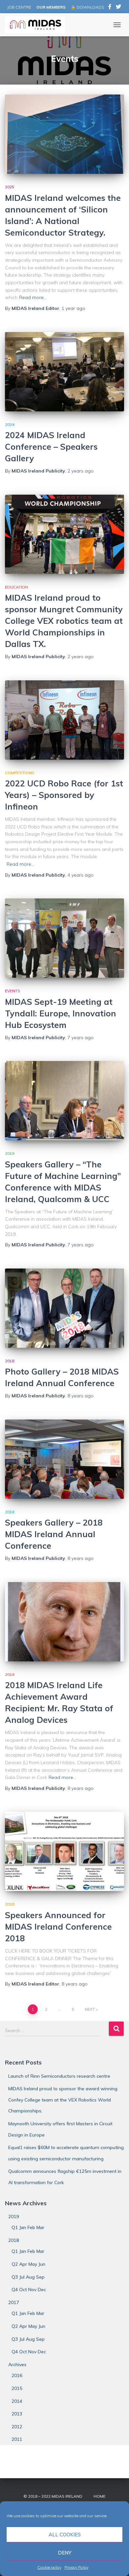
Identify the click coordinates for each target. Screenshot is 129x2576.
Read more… (33, 297)
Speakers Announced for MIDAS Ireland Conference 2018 (58, 1927)
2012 (17, 2427)
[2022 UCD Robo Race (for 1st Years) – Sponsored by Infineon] (64, 720)
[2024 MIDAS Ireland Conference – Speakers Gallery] (64, 372)
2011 (17, 2439)
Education (17, 587)
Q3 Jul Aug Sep (28, 2277)
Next (90, 2009)
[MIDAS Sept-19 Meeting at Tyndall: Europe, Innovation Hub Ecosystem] (64, 938)
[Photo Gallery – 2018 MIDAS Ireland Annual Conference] (64, 1308)
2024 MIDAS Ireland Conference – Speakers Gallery (51, 447)
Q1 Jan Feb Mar (28, 2227)
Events (13, 991)
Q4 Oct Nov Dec (29, 2290)
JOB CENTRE (19, 7)
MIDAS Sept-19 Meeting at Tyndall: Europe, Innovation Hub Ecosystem (61, 1013)
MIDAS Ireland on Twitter (118, 8)
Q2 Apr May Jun (28, 2264)
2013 (17, 2414)
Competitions (20, 773)
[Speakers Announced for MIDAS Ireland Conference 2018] (64, 1851)
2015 (17, 2388)
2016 (17, 2375)
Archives (17, 2365)
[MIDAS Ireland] (37, 25)
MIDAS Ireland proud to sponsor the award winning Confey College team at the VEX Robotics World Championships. (63, 2100)
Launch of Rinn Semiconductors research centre (59, 2076)
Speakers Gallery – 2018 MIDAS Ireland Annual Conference (54, 1534)
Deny (65, 2553)
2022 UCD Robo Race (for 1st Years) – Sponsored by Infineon (64, 795)
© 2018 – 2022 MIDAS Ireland (53, 2496)
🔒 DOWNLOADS (87, 7)
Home (100, 2496)
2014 (17, 2401)
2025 (10, 187)
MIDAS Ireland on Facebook (110, 8)
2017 (14, 2302)
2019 (10, 1153)
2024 (10, 424)
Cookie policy (49, 2567)
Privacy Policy (76, 2567)
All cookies (65, 2535)
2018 (10, 1361)
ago (73, 308)
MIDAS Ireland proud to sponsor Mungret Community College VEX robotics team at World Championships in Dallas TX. (64, 621)
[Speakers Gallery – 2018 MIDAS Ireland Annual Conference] (64, 1459)
